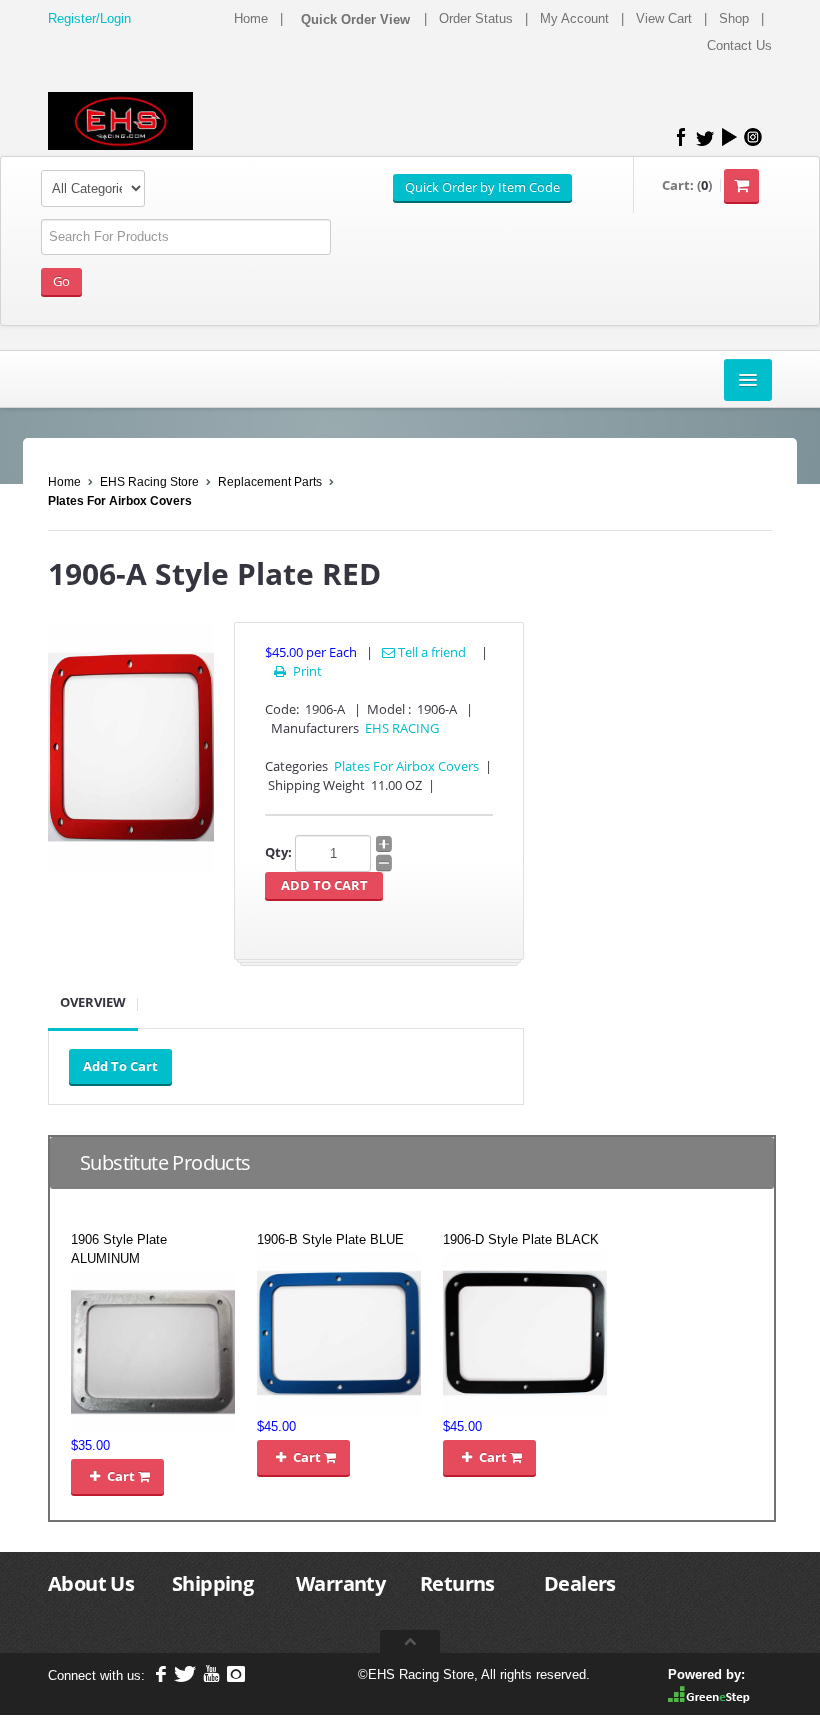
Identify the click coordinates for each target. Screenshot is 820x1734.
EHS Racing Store (149, 482)
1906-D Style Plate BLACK (521, 1239)
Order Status (476, 18)
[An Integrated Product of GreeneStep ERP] (709, 1693)
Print (298, 671)
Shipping (212, 1583)
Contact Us (739, 45)
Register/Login (89, 18)
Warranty (340, 1583)
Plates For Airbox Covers (120, 501)
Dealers (580, 1583)
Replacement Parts (270, 482)
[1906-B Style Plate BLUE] (339, 1331)
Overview (93, 1002)
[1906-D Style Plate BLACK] (525, 1331)
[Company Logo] (120, 121)
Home (251, 18)
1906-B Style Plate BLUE (330, 1239)
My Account (574, 18)
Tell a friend (430, 652)
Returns (457, 1583)
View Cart (664, 18)
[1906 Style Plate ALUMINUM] (153, 1350)
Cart (114, 1476)
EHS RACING (402, 728)
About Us (91, 1583)
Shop (734, 18)
